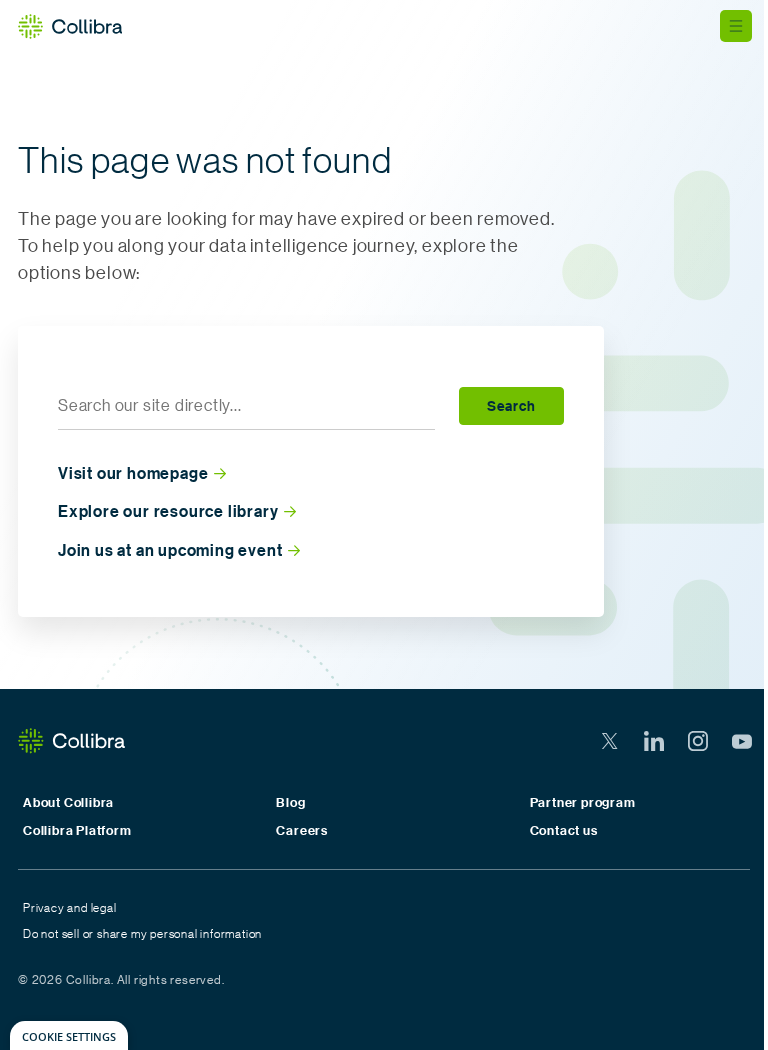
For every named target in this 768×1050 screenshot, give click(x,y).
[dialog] (69, 1035)
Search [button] (511, 405)
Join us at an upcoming (170, 550)
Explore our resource (168, 511)
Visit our (133, 473)
